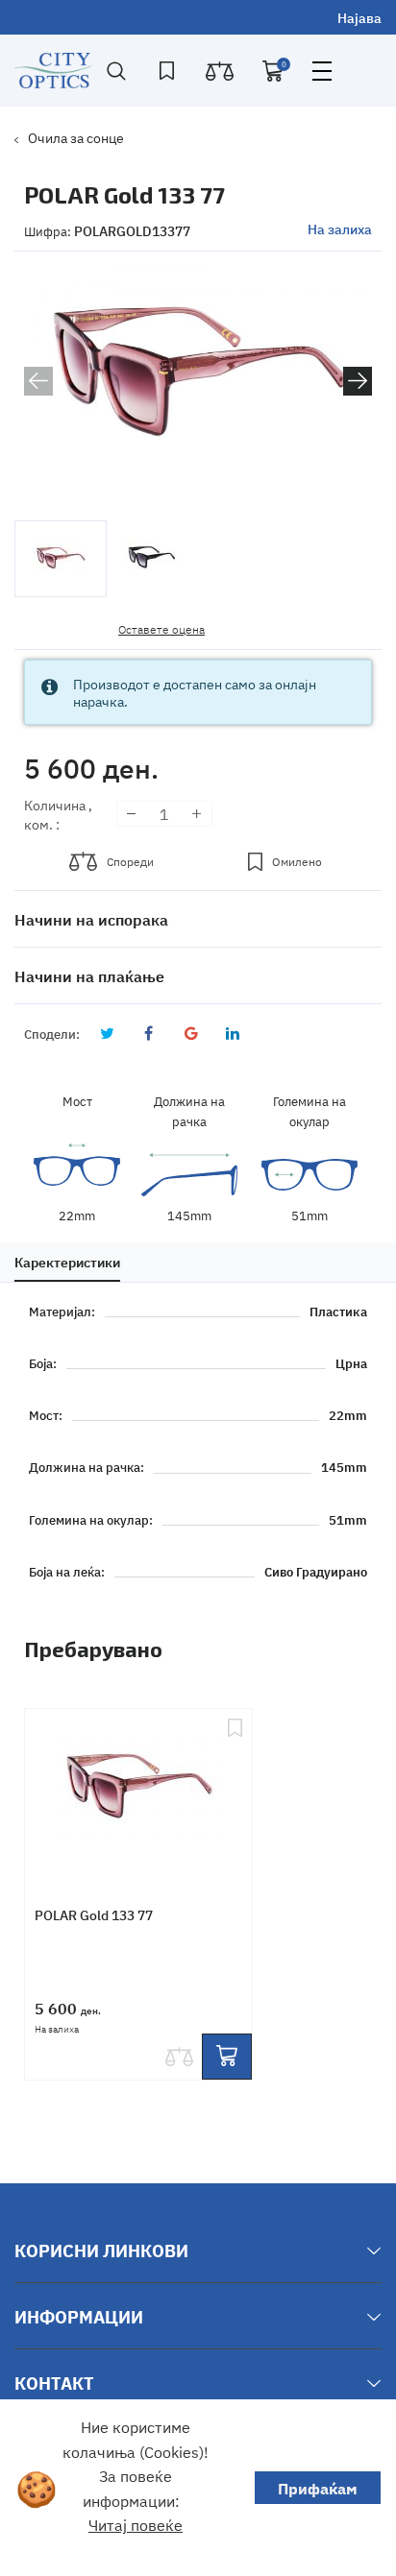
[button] (358, 381)
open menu (322, 71)
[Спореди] (179, 2057)
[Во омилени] (235, 1791)
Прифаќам (318, 2488)
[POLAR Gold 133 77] (138, 1791)
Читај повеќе (136, 2524)
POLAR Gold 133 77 (94, 1914)
